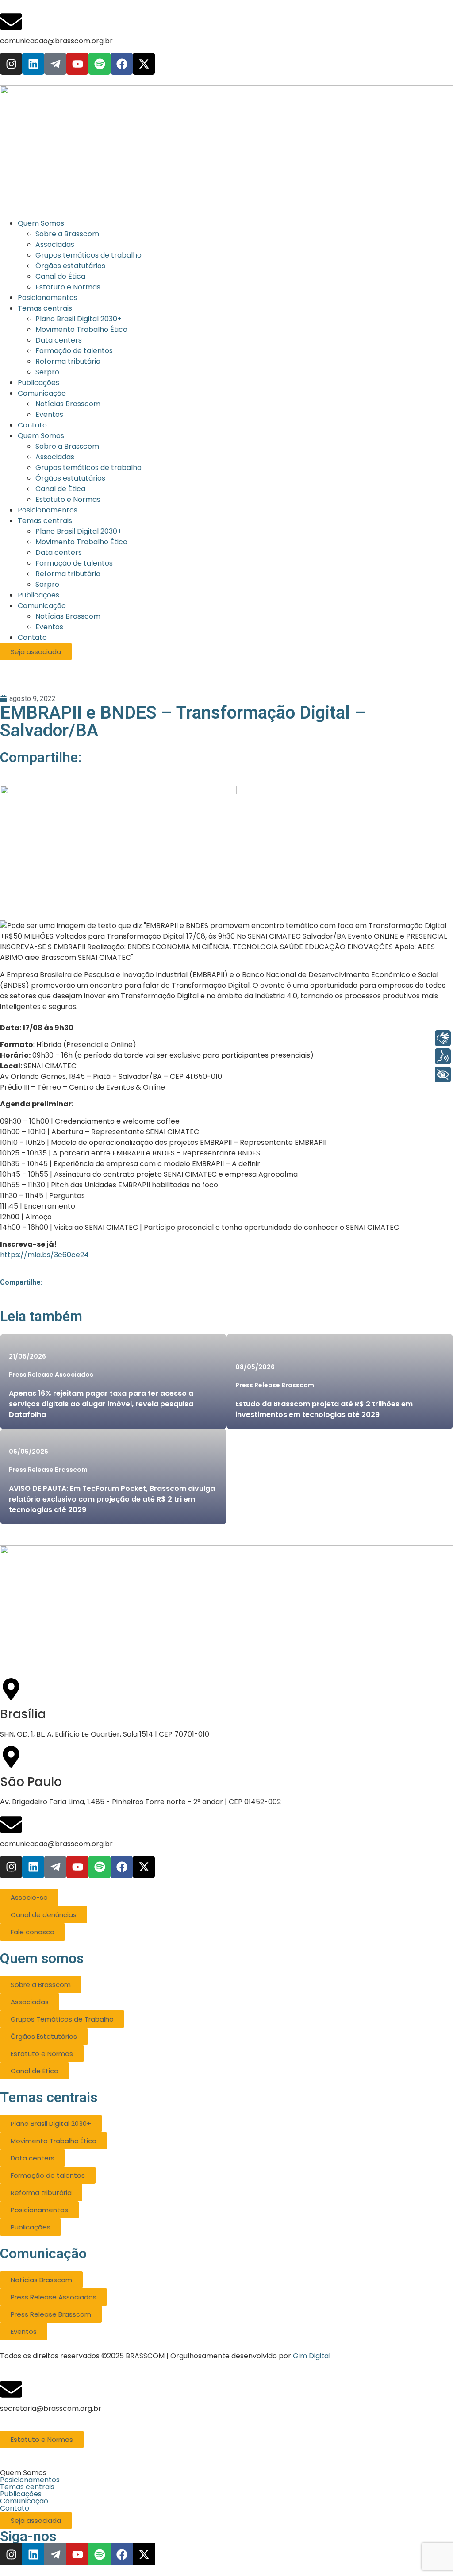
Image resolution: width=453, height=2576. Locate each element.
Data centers (59, 553)
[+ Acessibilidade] (443, 1074)
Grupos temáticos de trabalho (88, 468)
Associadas (55, 457)
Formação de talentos (74, 563)
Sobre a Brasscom (67, 446)
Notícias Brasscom (68, 616)
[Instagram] (11, 64)
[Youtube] (77, 64)
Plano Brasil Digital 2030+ (79, 531)
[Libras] (443, 1038)
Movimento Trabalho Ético (81, 542)
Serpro (47, 584)
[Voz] (443, 1056)
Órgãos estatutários (70, 478)
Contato (32, 637)
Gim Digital (312, 2356)
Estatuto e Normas (68, 499)
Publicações (38, 595)
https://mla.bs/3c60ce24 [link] (44, 1255)
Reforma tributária (68, 574)
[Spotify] (100, 64)
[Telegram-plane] (55, 64)
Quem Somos (41, 436)
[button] (226, 2473)
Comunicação (42, 606)
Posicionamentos (48, 510)
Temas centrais (45, 521)
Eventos (49, 627)
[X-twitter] (144, 64)
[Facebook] (122, 64)
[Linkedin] (33, 64)
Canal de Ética (60, 489)
